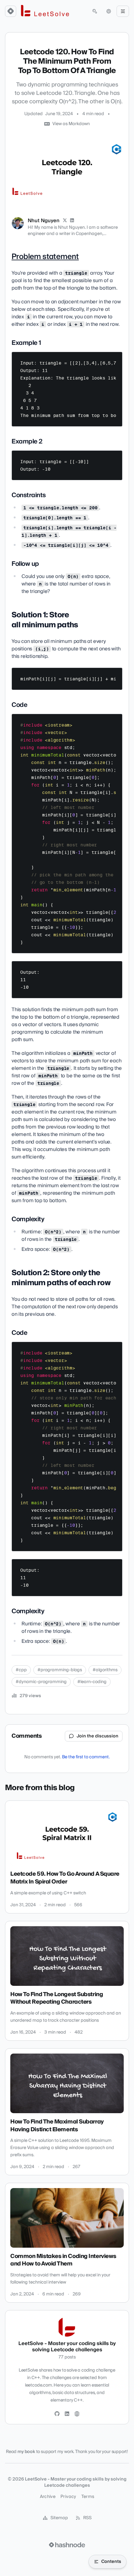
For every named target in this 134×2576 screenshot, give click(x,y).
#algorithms (105, 1670)
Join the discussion (98, 1736)
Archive (48, 2497)
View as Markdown (71, 124)
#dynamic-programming (41, 1682)
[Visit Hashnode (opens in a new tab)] (67, 2545)
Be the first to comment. (86, 1757)
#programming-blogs (60, 1670)
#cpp (21, 1670)
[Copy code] (115, 359)
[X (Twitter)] (65, 221)
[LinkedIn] (72, 221)
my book (26, 2452)
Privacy (68, 2497)
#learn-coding (92, 1682)
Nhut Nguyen (44, 221)
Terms (88, 2497)
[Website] (77, 2414)
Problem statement (45, 257)
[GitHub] (57, 2414)
